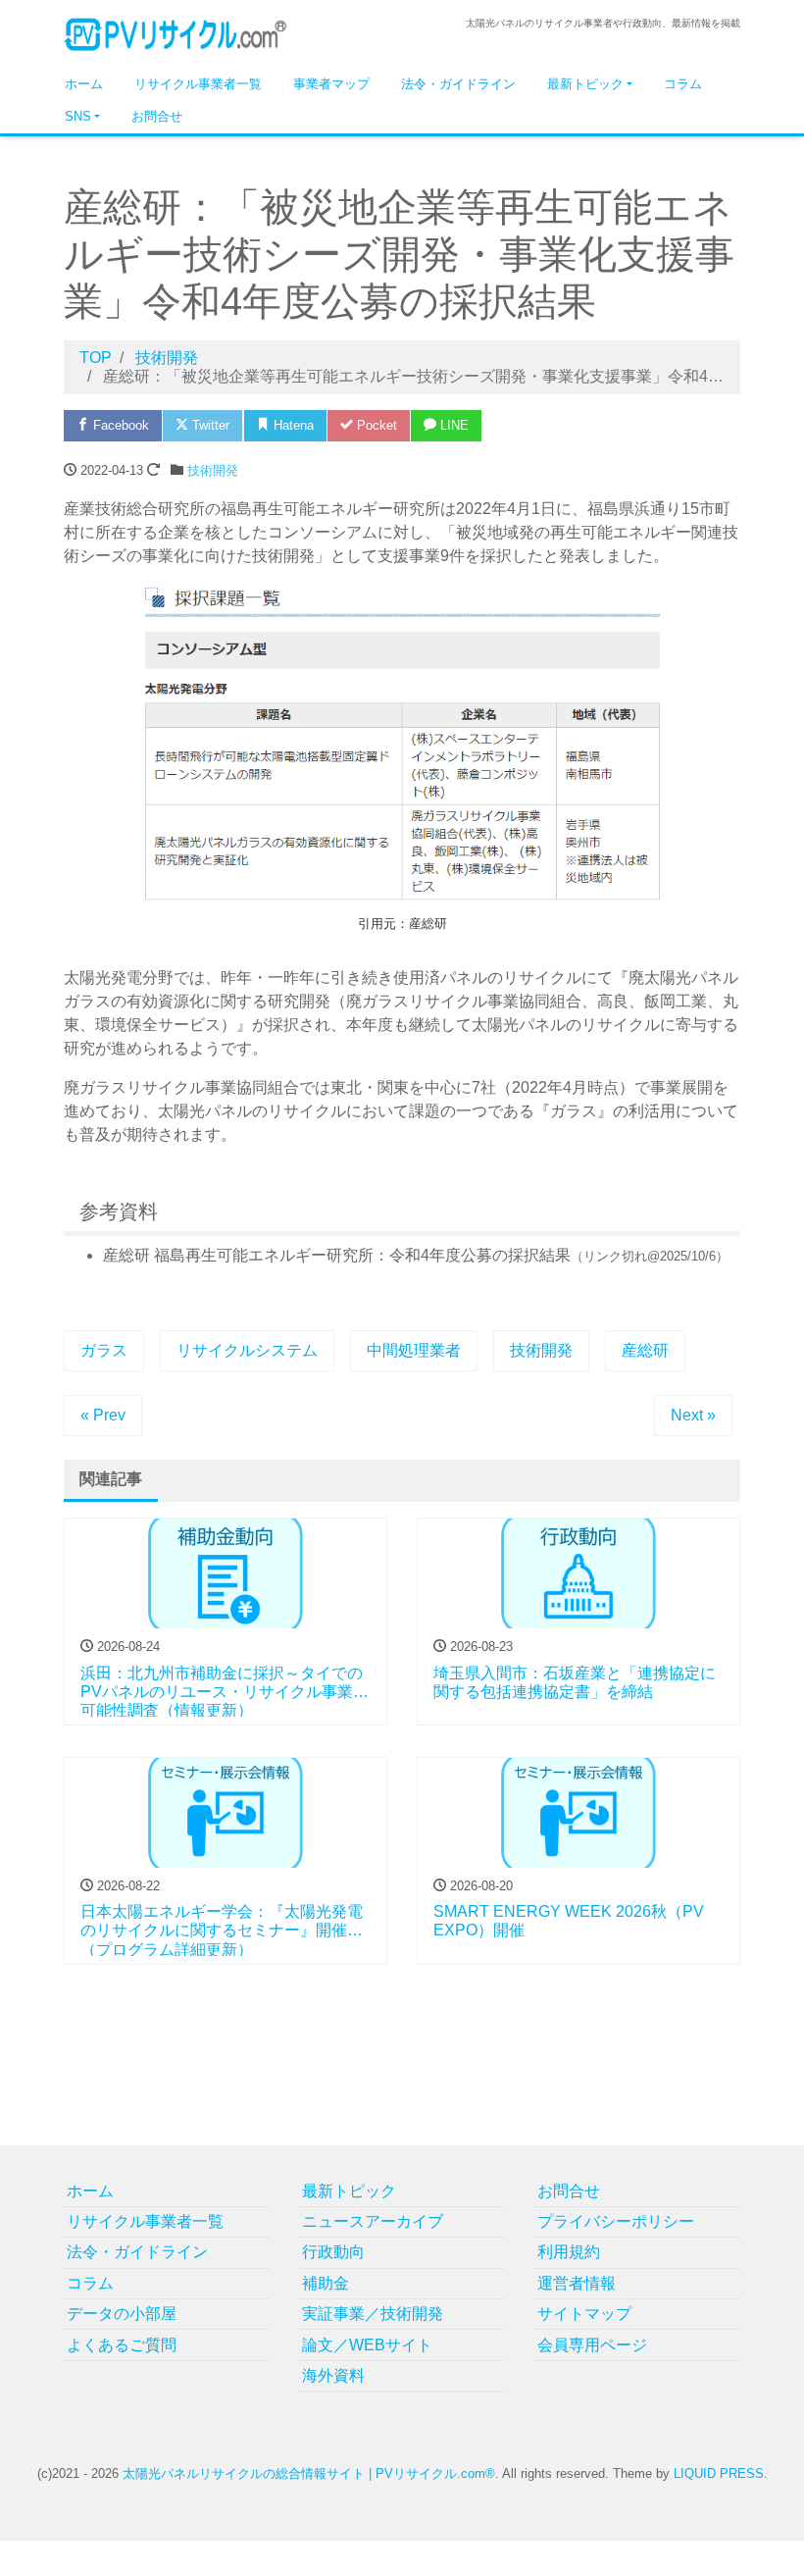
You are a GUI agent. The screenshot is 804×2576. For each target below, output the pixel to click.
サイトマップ (584, 2314)
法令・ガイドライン (458, 84)
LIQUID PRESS (719, 2473)
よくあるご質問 (122, 2345)
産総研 (645, 1350)
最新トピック (585, 84)
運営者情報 (577, 2283)
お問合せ (157, 116)
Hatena (292, 425)
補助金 (326, 2283)
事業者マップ (331, 84)
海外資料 (333, 2375)
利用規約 (569, 2252)
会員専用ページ (592, 2345)
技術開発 (213, 470)
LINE (452, 425)
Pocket (375, 425)
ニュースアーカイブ (373, 2221)
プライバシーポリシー (616, 2221)
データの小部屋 (122, 2314)
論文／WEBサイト (367, 2345)
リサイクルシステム (247, 1350)
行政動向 (333, 2252)
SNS (78, 116)
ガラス (104, 1350)
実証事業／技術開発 (373, 2314)
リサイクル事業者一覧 (198, 84)
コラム (683, 84)
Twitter (209, 425)
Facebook (119, 425)
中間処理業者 (414, 1350)
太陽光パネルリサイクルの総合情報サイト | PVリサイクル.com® (309, 2473)
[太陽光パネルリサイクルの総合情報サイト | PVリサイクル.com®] (176, 33)
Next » (693, 1415)
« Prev (103, 1415)
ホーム (84, 84)
